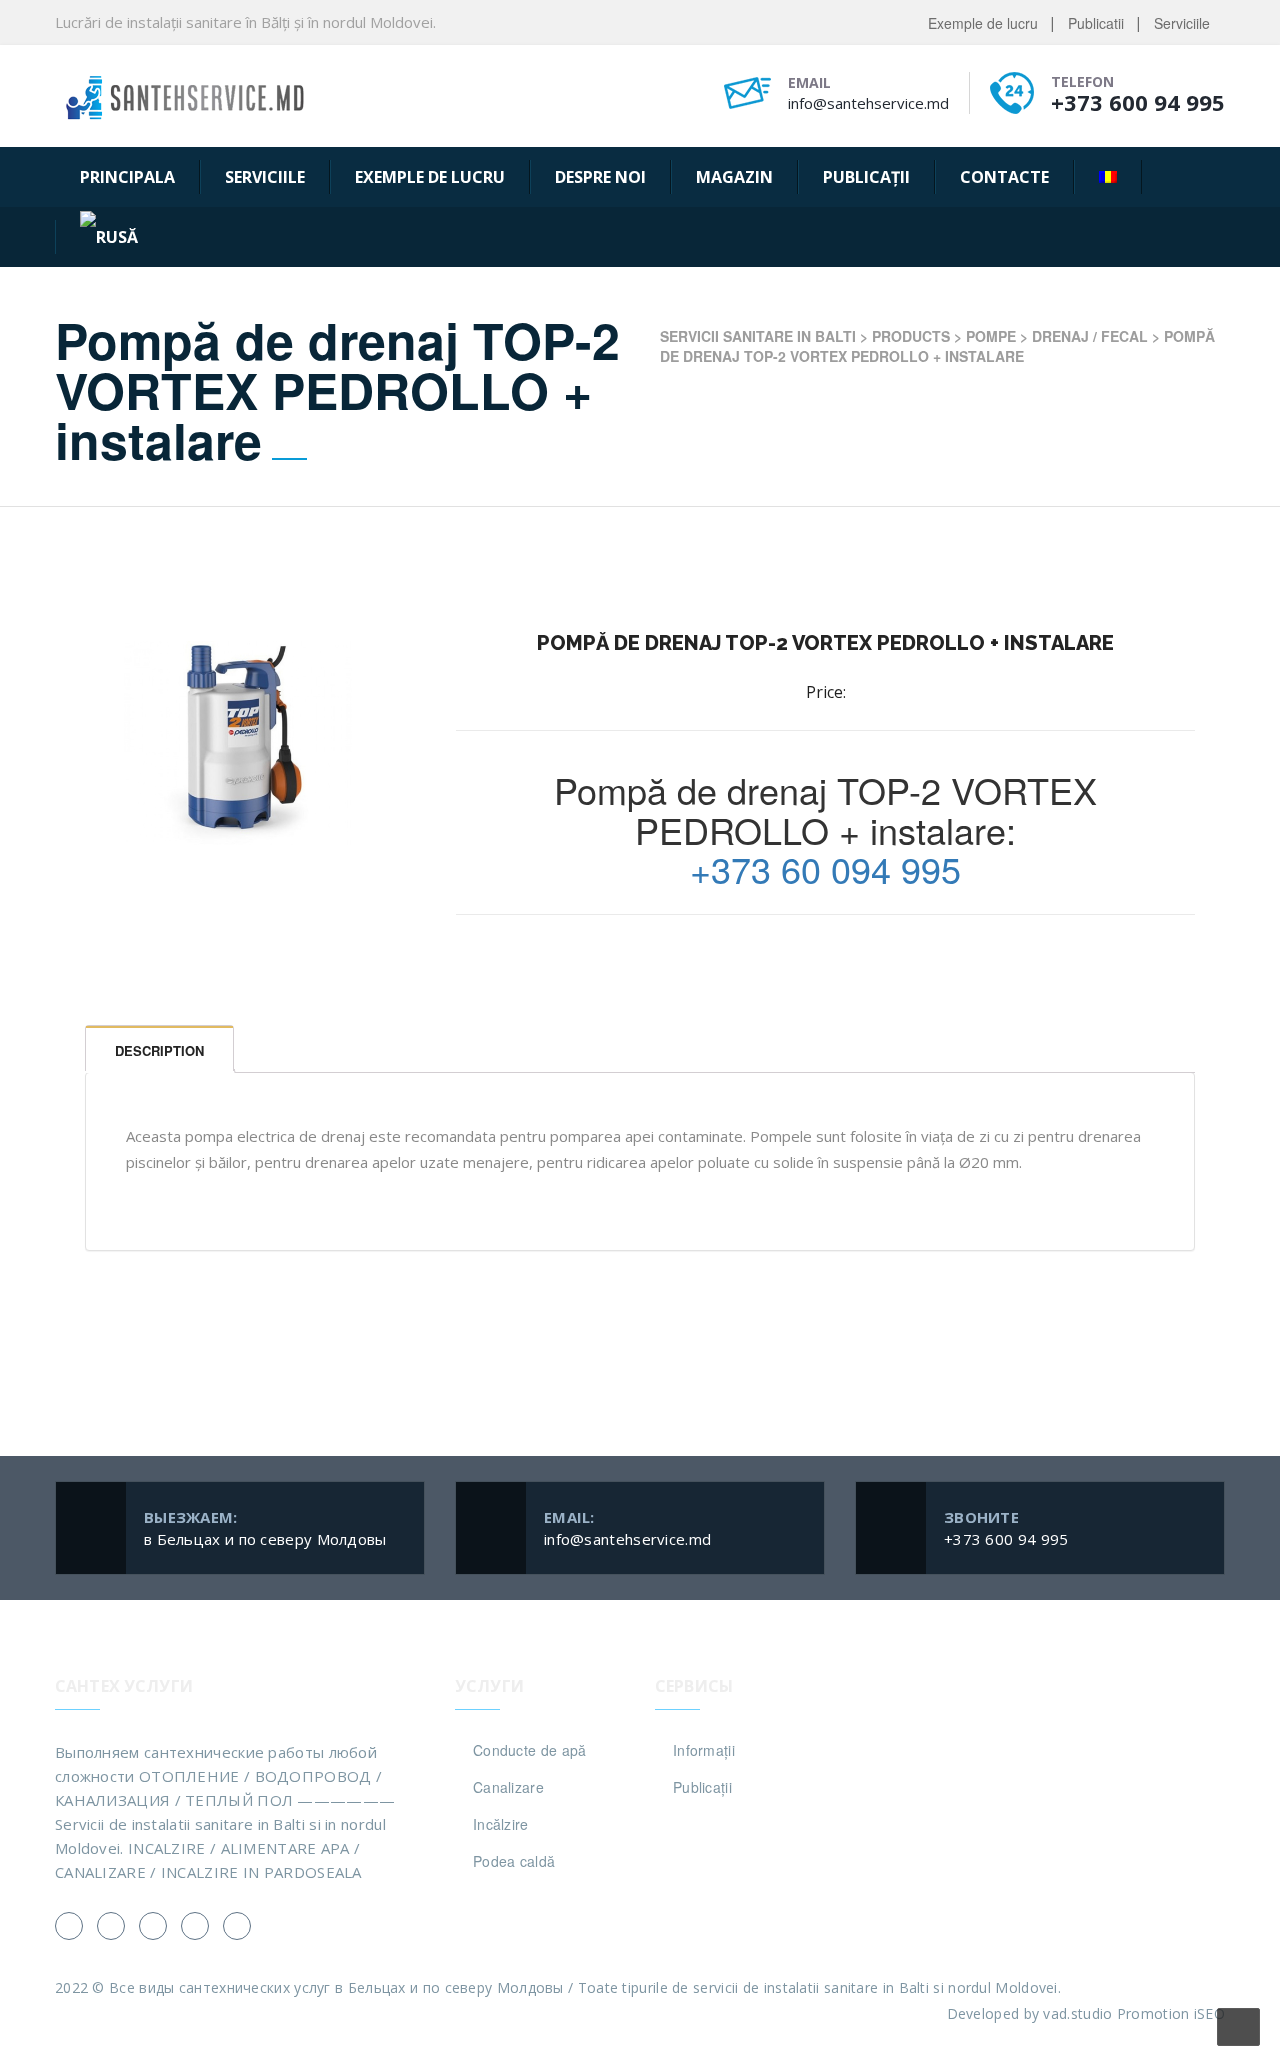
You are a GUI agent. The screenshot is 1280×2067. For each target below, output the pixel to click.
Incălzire (501, 1824)
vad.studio (1077, 2013)
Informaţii (704, 1750)
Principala (127, 177)
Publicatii (1096, 23)
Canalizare (508, 1787)
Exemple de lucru (983, 23)
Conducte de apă (530, 1750)
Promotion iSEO (1171, 2013)
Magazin (734, 177)
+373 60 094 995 (825, 868)
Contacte (1004, 177)
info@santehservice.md (868, 103)
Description (159, 1050)
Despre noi (600, 177)
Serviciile (1182, 23)
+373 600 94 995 (1138, 102)
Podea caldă (514, 1861)
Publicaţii (866, 177)
